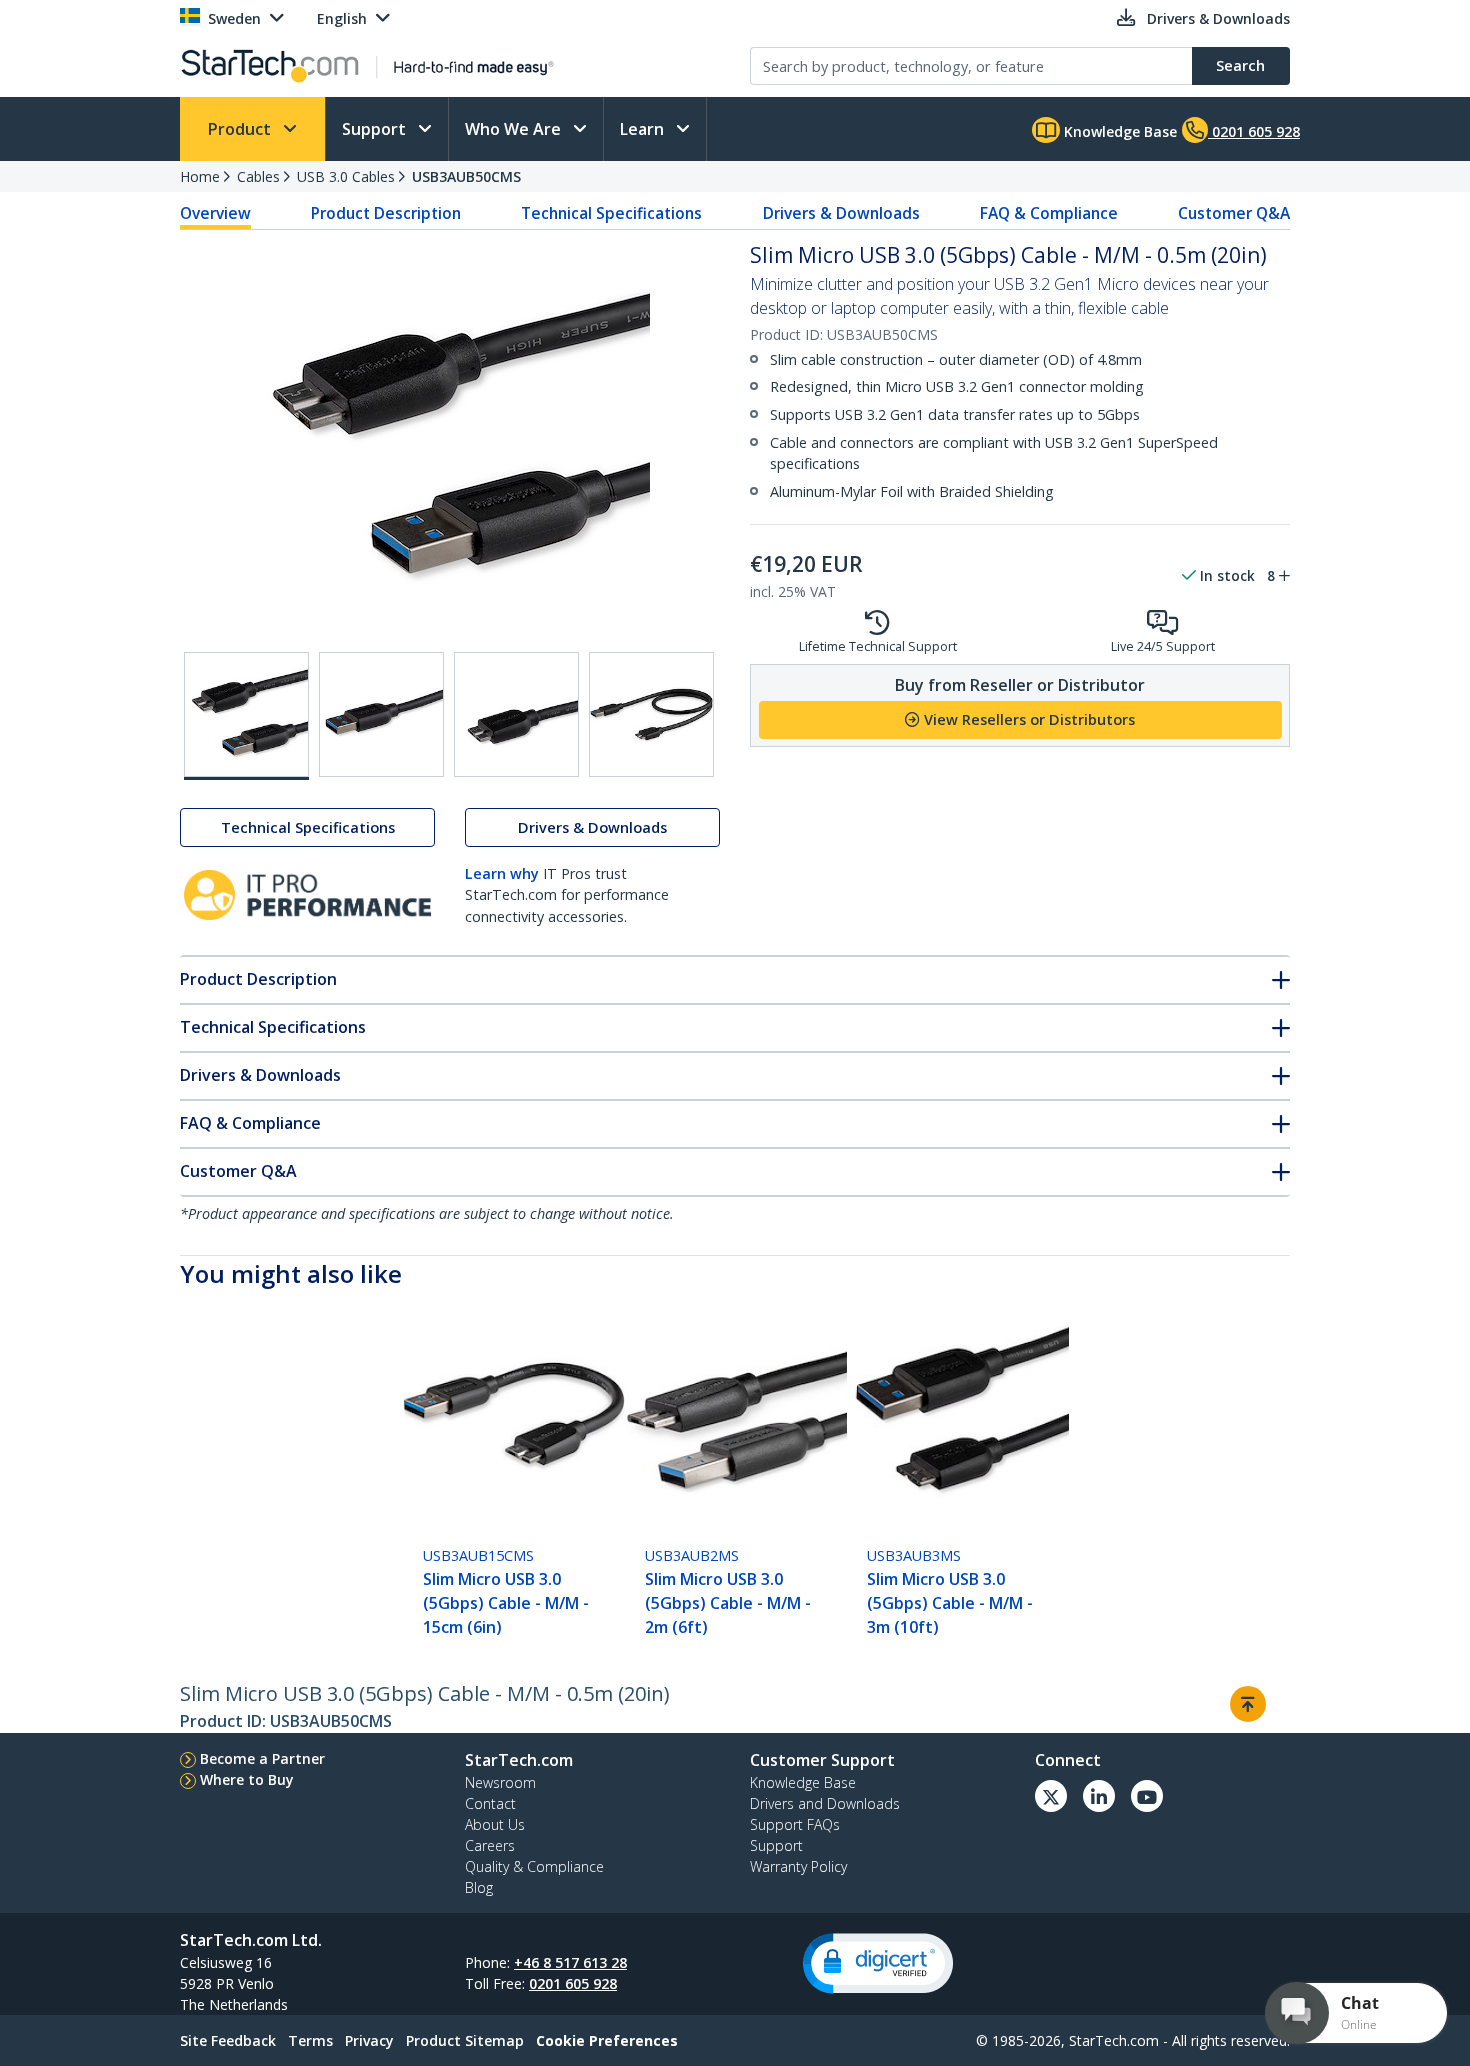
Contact (490, 1803)
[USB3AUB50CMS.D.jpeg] (651, 714)
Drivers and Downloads (825, 1803)
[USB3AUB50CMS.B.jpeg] (381, 714)
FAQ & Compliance (1049, 213)
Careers (490, 1845)
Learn (644, 129)
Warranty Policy (798, 1866)
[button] (878, 1963)
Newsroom (500, 1782)
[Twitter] (1051, 1796)
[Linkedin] (1099, 1796)
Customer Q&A (1234, 213)
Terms (310, 2040)
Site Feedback (228, 2040)
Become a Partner (262, 1758)
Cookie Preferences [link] (607, 2040)
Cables (258, 176)
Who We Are (515, 129)
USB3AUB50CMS (466, 176)
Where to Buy (247, 1779)
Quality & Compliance (534, 1866)
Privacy (369, 2040)
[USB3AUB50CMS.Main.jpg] (246, 716)
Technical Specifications (611, 213)
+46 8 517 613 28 (570, 1962)
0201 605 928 (573, 1983)
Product (241, 129)
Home (200, 176)
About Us (495, 1824)
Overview (215, 213)
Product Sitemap (465, 2040)
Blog (479, 1887)
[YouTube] (1147, 1796)
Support (376, 129)
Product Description (386, 213)
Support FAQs (795, 1824)
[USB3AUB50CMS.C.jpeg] (516, 714)
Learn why (502, 873)
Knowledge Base (1118, 131)
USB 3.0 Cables (346, 176)
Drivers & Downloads (841, 213)
